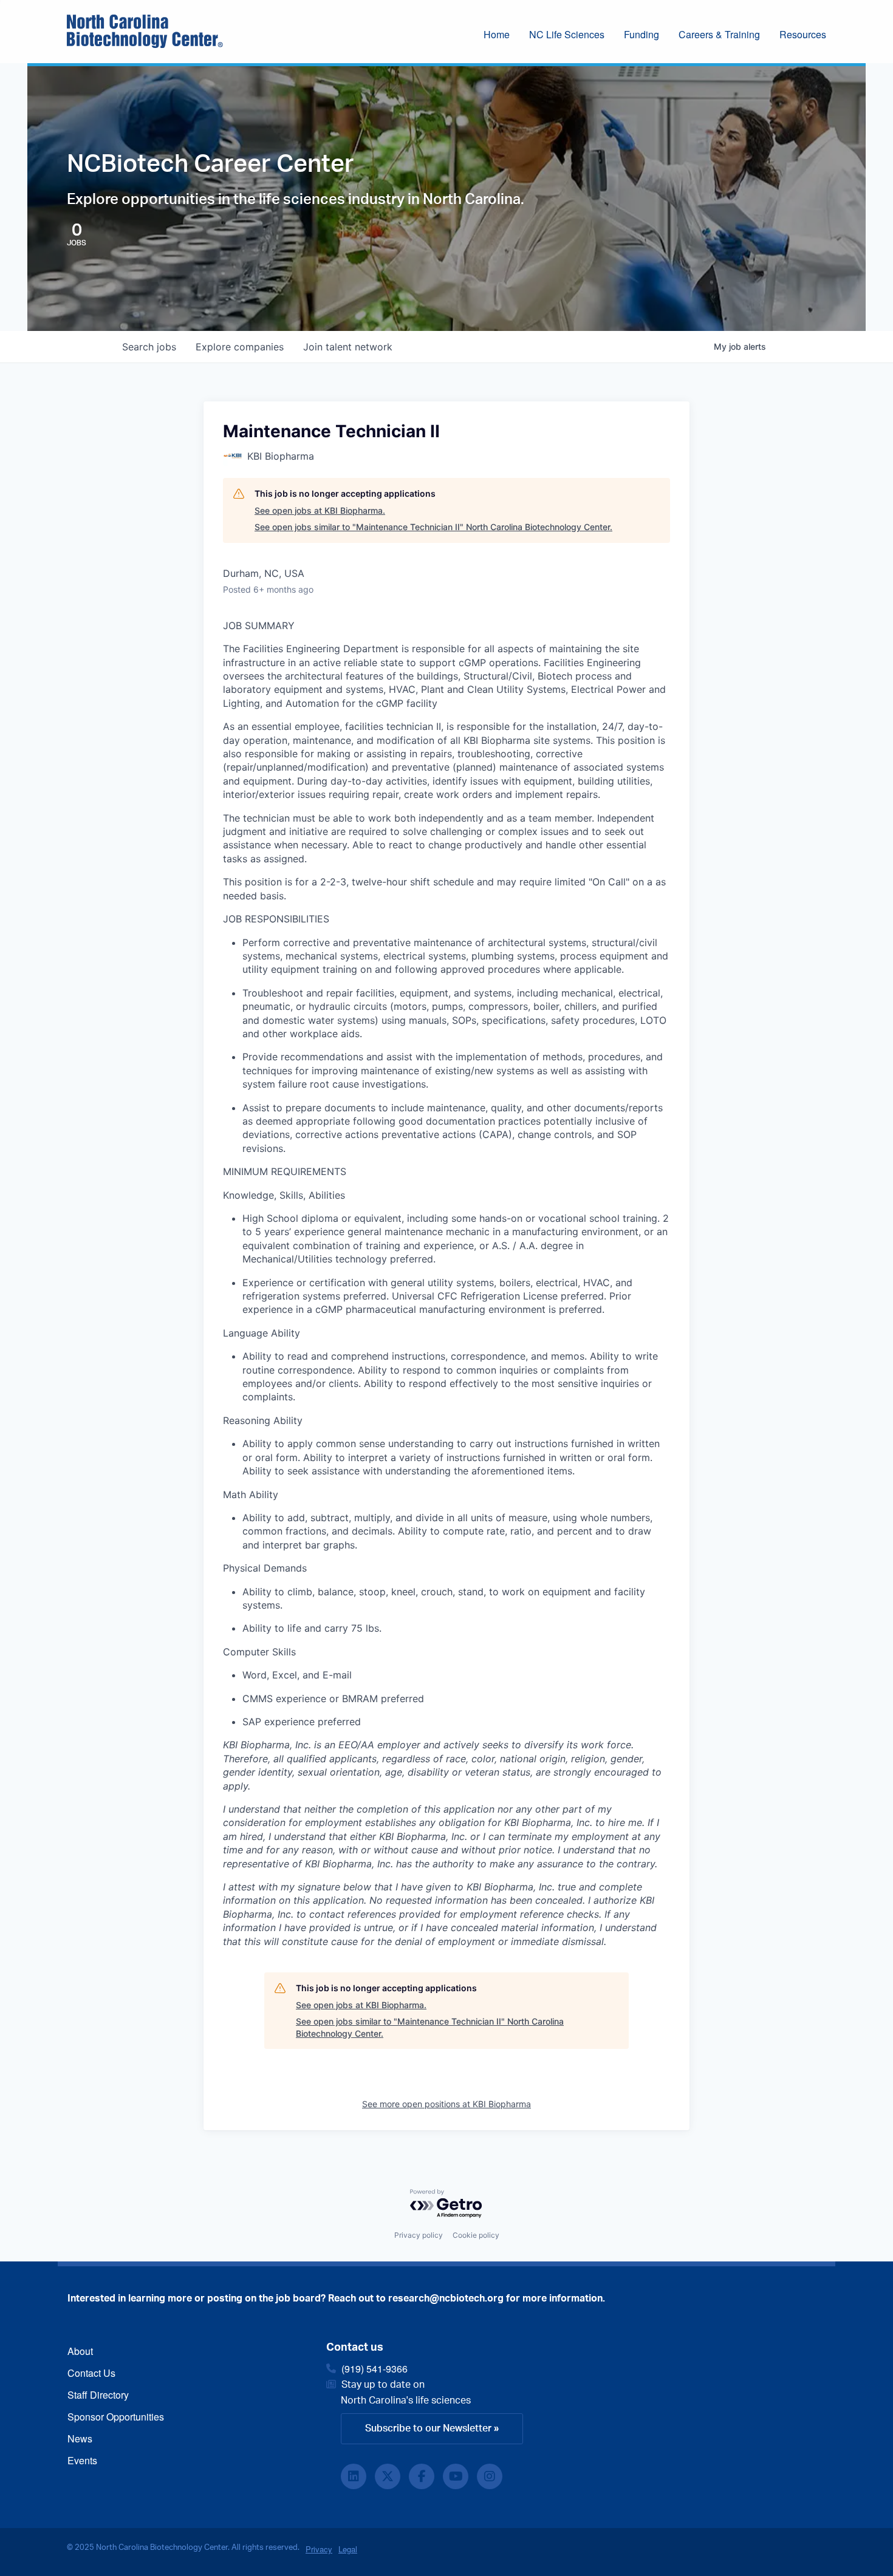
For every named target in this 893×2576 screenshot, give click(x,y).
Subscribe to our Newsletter (428, 2428)
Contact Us (91, 2373)
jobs (149, 347)
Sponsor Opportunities (116, 2417)
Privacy (319, 2549)
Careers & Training (719, 34)
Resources (803, 34)
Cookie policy (476, 2235)
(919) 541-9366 (375, 2369)
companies (240, 347)
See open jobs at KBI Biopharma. (320, 510)
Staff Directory (98, 2395)
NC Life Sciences (567, 34)
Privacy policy (419, 2235)
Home (497, 34)
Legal (348, 2549)
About (80, 2351)
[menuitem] (506, 36)
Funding (642, 34)
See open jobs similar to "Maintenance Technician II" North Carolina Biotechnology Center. (433, 527)
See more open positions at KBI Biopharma (446, 2104)
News (80, 2438)
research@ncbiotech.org (446, 2298)
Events (82, 2460)
